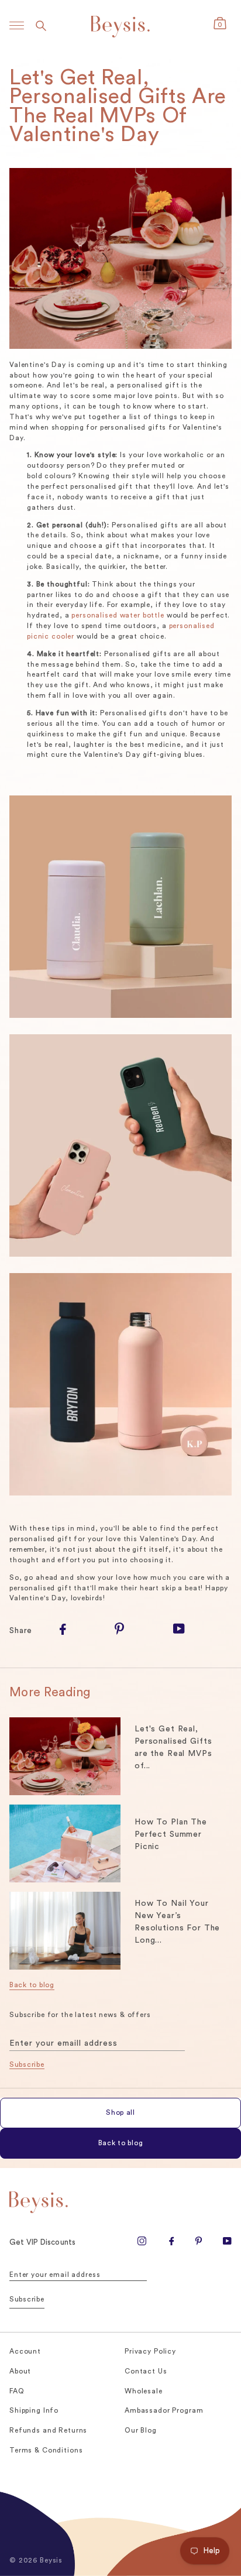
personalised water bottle (118, 615)
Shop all (120, 2112)
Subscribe (27, 2064)
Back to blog (32, 1985)
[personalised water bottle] (120, 1386)
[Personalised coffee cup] (120, 1016)
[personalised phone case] (120, 1148)
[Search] (41, 25)
